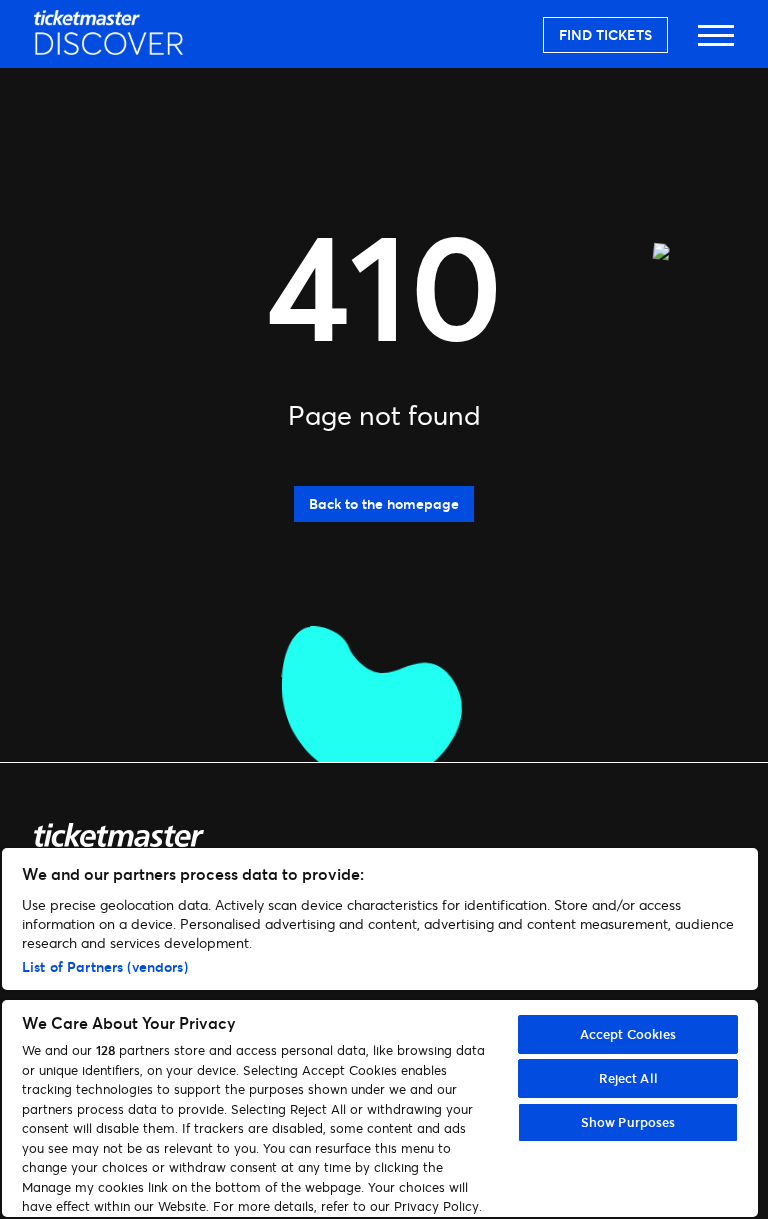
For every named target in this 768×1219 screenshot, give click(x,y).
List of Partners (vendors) (105, 966)
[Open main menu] (716, 44)
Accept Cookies (628, 1034)
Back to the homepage (384, 503)
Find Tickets (605, 34)
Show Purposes (628, 1122)
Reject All (628, 1078)
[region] (380, 1032)
